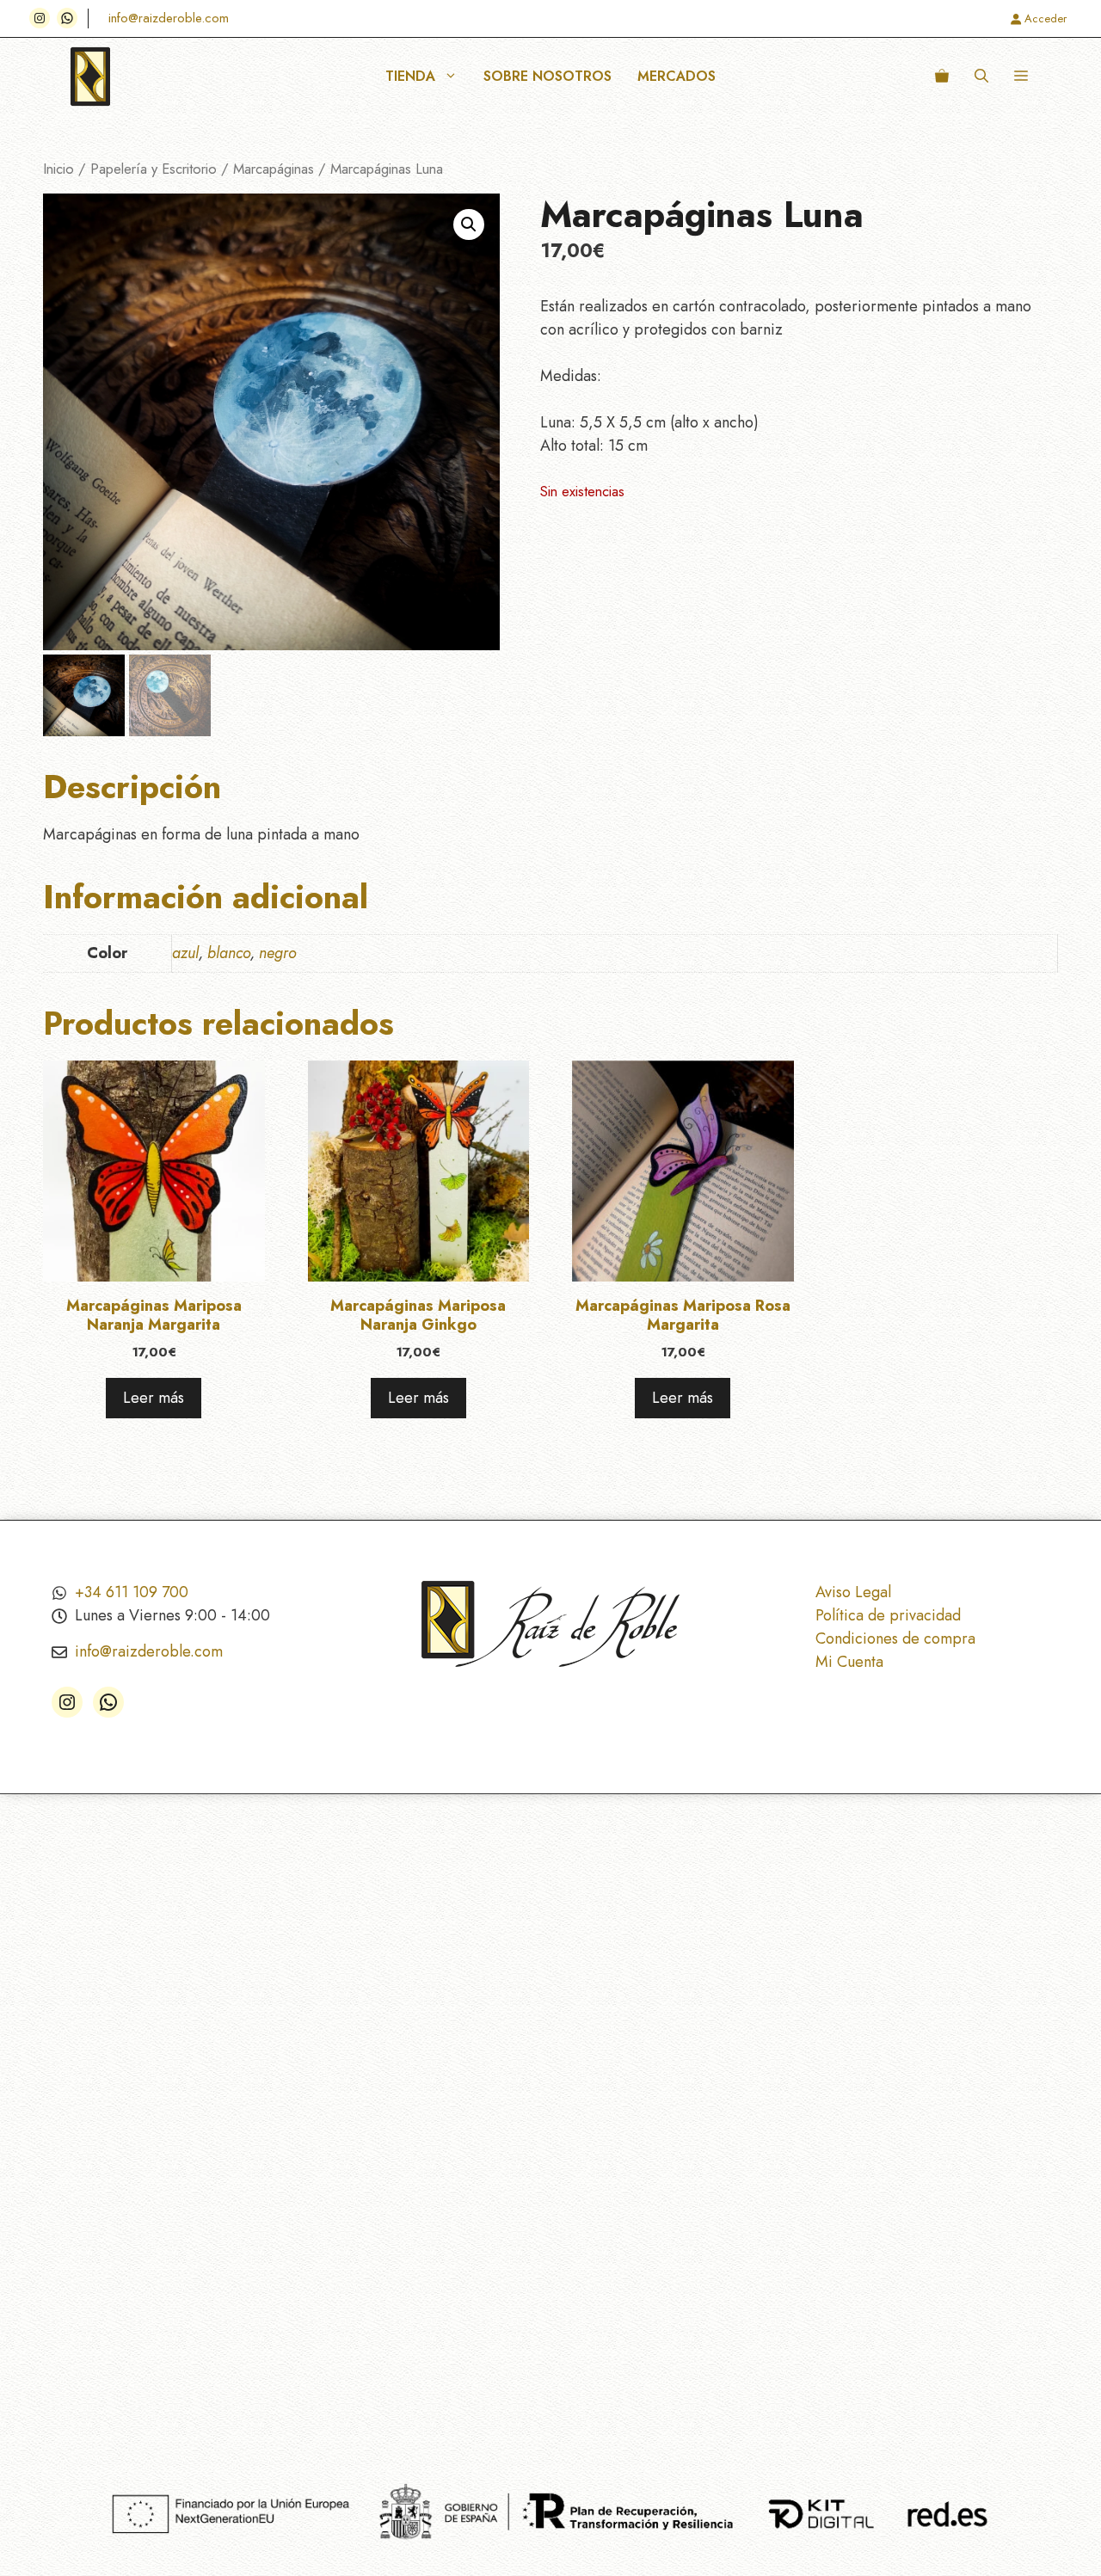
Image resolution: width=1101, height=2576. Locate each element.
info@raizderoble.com (169, 18)
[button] (981, 77)
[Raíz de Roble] (90, 77)
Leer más (154, 1398)
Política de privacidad (888, 1615)
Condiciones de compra (895, 1638)
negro (278, 953)
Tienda (410, 76)
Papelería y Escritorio (154, 169)
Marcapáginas (274, 169)
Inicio (58, 169)
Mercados (677, 76)
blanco (229, 953)
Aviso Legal (853, 1592)
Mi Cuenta (849, 1662)
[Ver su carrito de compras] (942, 77)
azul (185, 953)
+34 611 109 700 (132, 1592)
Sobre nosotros (547, 76)
